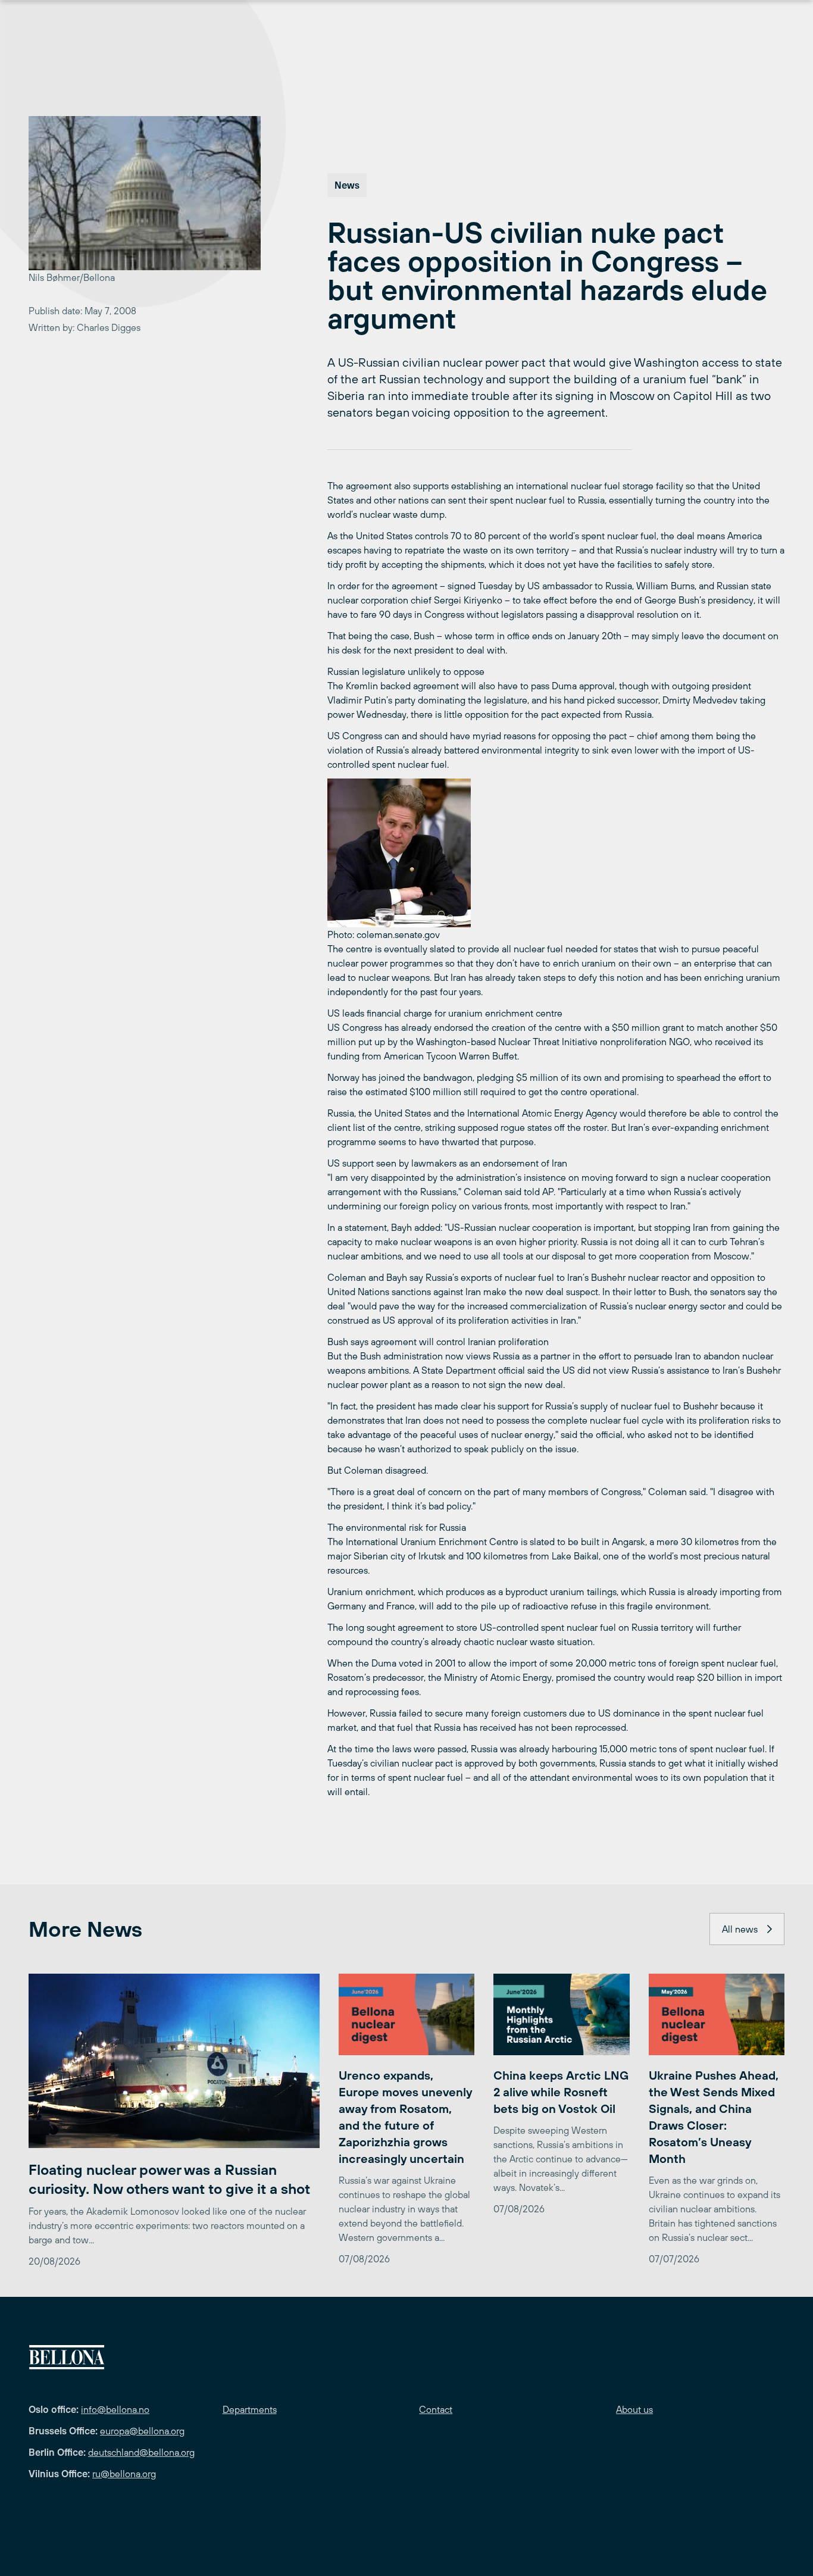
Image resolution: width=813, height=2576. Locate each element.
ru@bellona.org (124, 2474)
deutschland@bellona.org (141, 2452)
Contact (436, 2409)
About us (634, 2409)
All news (740, 1929)
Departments (250, 2409)
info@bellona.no (115, 2409)
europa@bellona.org (142, 2431)
